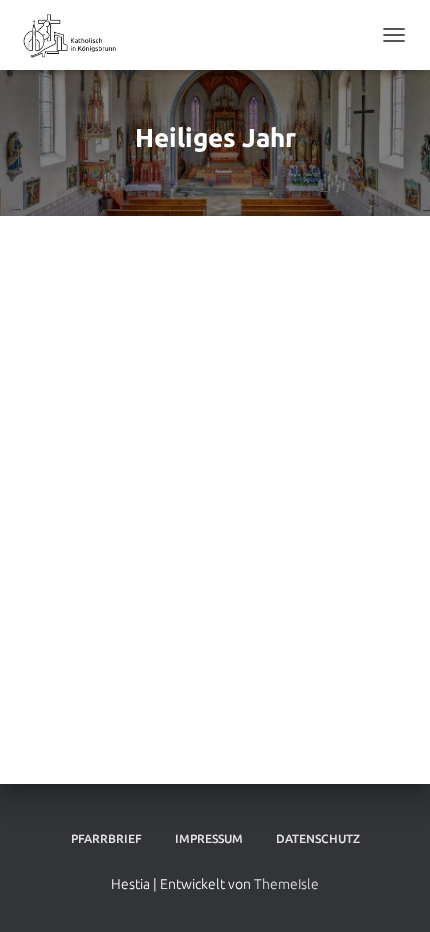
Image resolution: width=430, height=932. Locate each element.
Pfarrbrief (106, 838)
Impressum (209, 838)
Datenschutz (318, 838)
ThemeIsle (286, 884)
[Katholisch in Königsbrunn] (77, 35)
